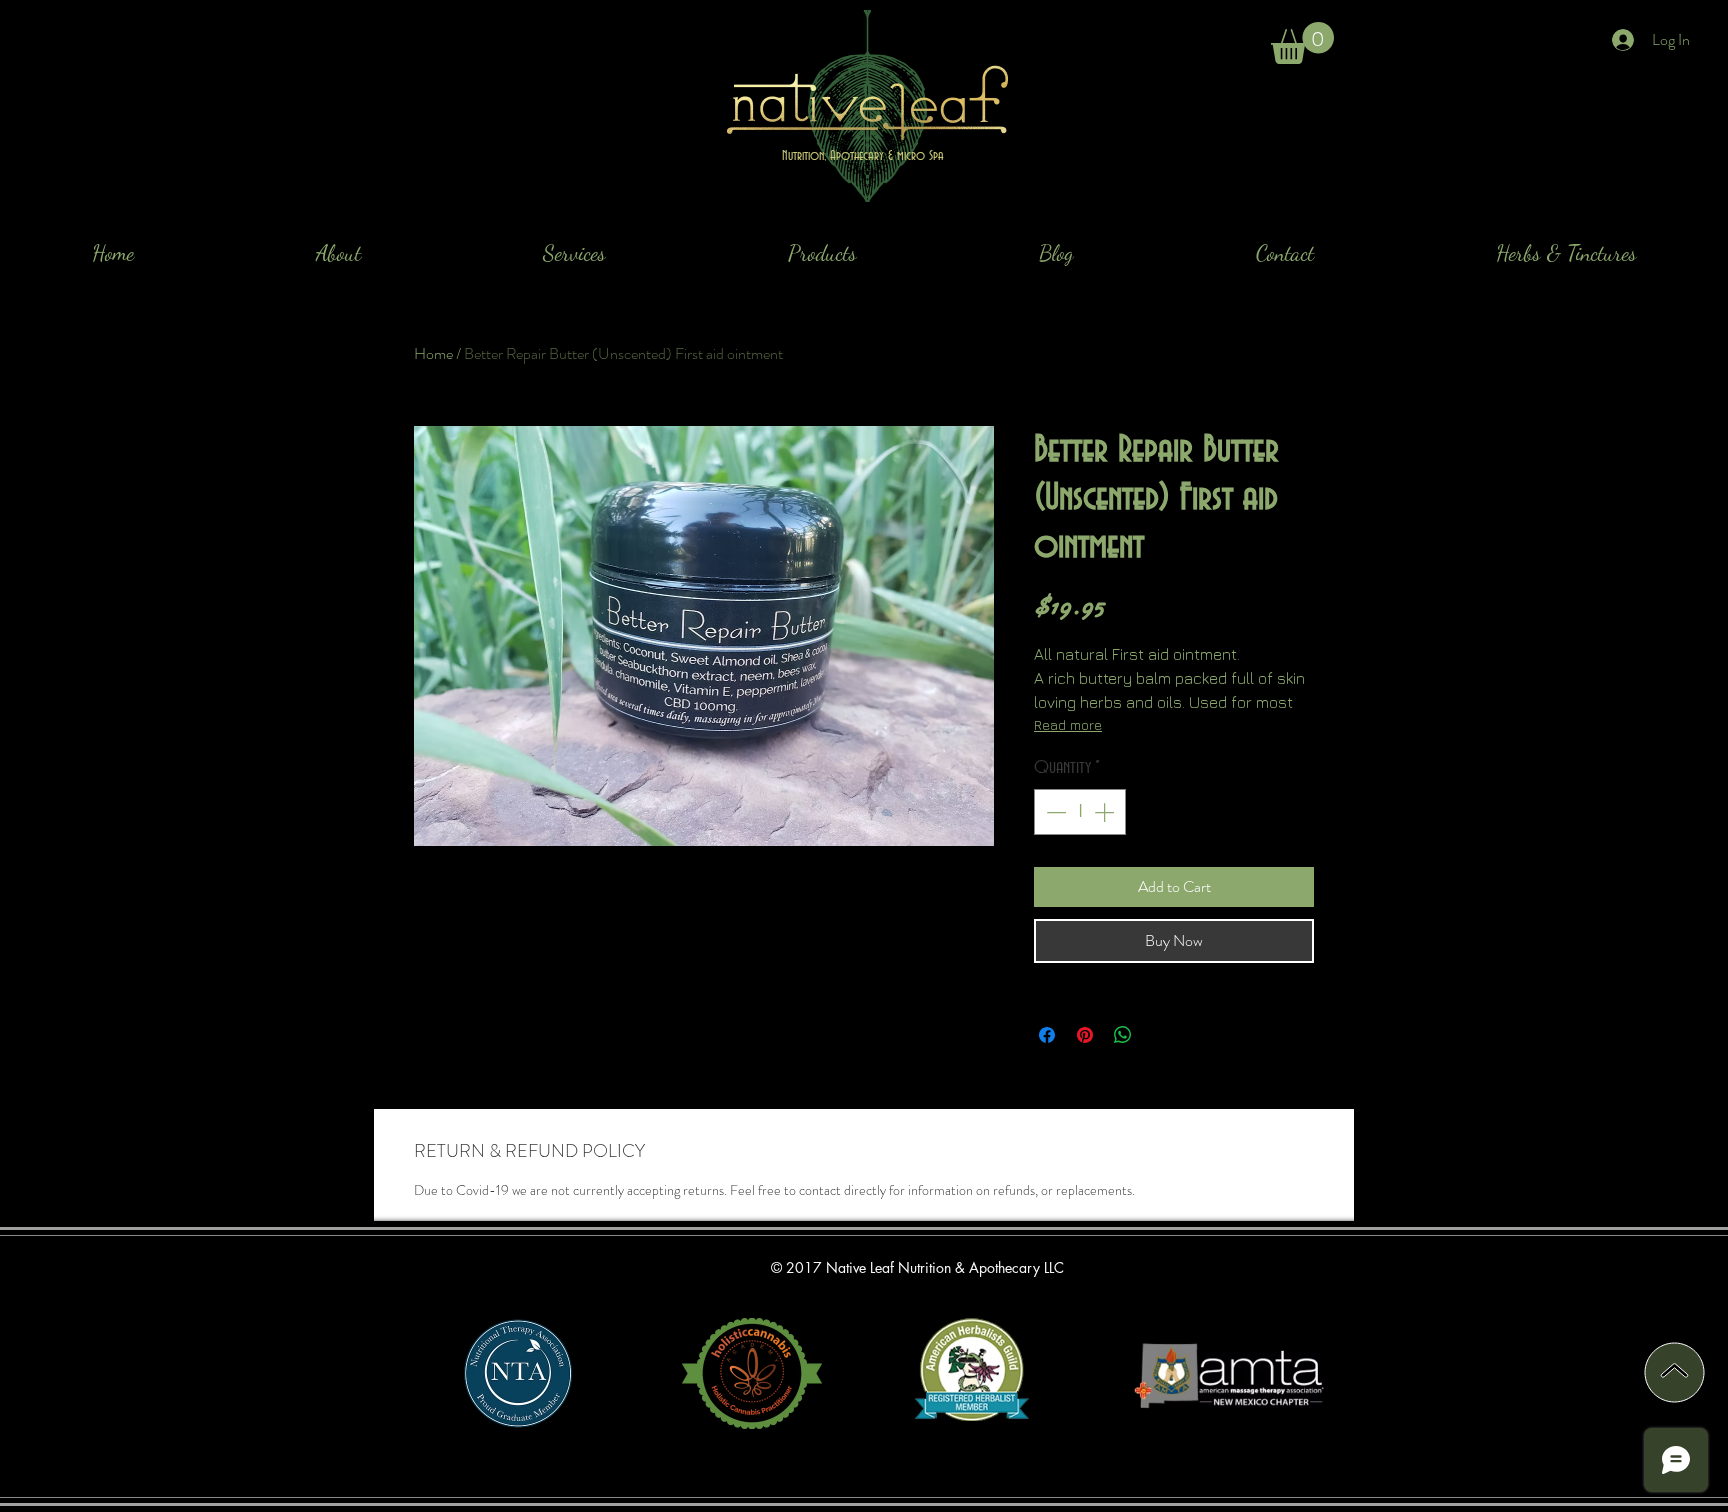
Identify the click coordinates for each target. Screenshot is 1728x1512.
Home (433, 353)
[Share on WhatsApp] (1123, 1035)
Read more (1068, 724)
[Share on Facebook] (1047, 1035)
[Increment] (1106, 812)
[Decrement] (1054, 812)
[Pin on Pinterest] (1085, 1035)
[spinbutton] (1080, 812)
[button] (1302, 43)
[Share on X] (1161, 1035)
